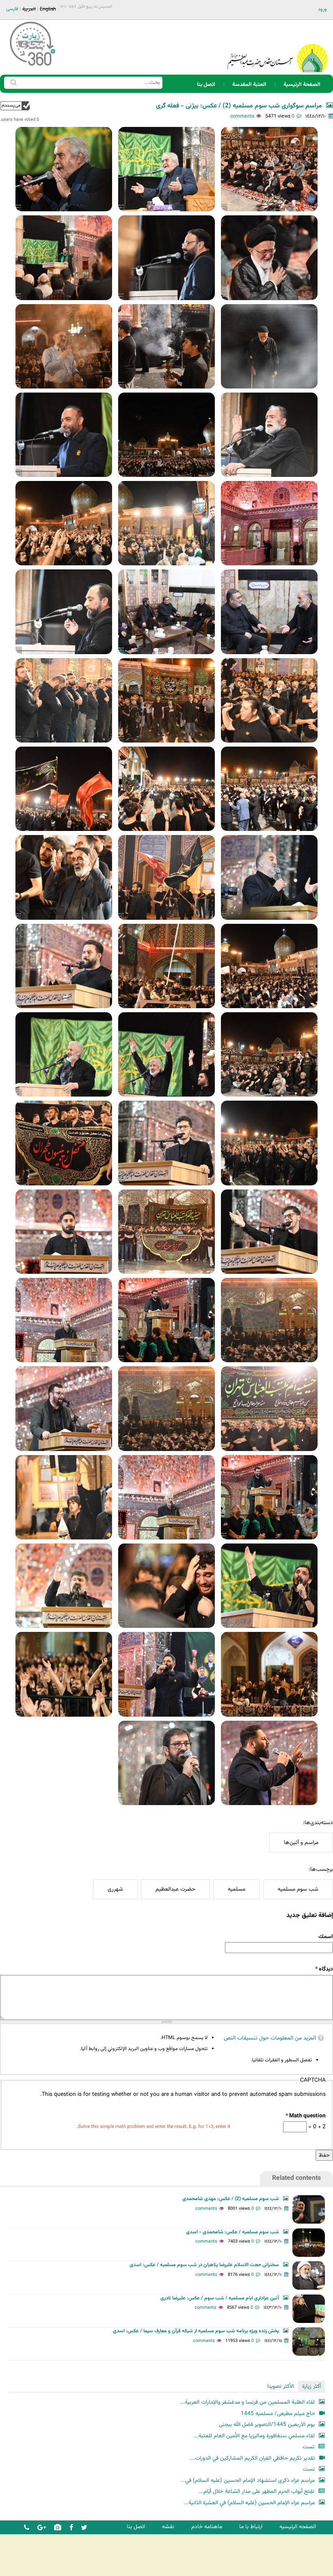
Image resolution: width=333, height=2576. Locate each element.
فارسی (12, 9)
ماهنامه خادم (207, 2527)
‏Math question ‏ (305, 2116)
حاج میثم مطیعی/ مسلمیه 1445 (278, 2414)
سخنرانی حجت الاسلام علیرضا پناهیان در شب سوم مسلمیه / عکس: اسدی (204, 2265)
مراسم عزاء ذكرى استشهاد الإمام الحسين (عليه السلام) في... (248, 2480)
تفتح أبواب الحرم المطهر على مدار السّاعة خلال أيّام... (256, 2491)
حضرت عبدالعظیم (175, 1889)
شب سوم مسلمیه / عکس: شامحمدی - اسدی (232, 2232)
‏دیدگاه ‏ (324, 1969)
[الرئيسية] (278, 47)
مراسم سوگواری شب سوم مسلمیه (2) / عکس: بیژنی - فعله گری (239, 106)
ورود (322, 9)
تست (308, 2447)
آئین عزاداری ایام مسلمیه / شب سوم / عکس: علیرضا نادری (220, 2298)
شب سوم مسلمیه (298, 1889)
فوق (15, 106)
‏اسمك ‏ (325, 1937)
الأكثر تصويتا (281, 2386)
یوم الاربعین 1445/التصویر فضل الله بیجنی (267, 2425)
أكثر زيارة (311, 2386)
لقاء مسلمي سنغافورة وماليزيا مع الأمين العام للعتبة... (254, 2436)
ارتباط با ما (251, 2527)
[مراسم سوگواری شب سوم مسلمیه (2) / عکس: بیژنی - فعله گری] (269, 169)
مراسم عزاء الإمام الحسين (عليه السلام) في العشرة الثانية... (249, 2503)
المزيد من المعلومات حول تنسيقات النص (270, 2038)
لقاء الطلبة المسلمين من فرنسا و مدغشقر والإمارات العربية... (247, 2402)
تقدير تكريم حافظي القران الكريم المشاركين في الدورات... (253, 2458)
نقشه (168, 2527)
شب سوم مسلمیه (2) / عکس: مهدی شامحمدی (231, 2199)
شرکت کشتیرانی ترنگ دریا (28, 2569)
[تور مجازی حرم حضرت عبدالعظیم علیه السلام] (32, 66)
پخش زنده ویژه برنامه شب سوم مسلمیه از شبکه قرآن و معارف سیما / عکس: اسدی (196, 2331)
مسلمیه (237, 1889)
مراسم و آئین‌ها (301, 1843)
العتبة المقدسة (249, 85)
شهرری (115, 1889)
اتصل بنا (206, 85)
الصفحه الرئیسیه (298, 2527)
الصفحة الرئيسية (302, 85)
